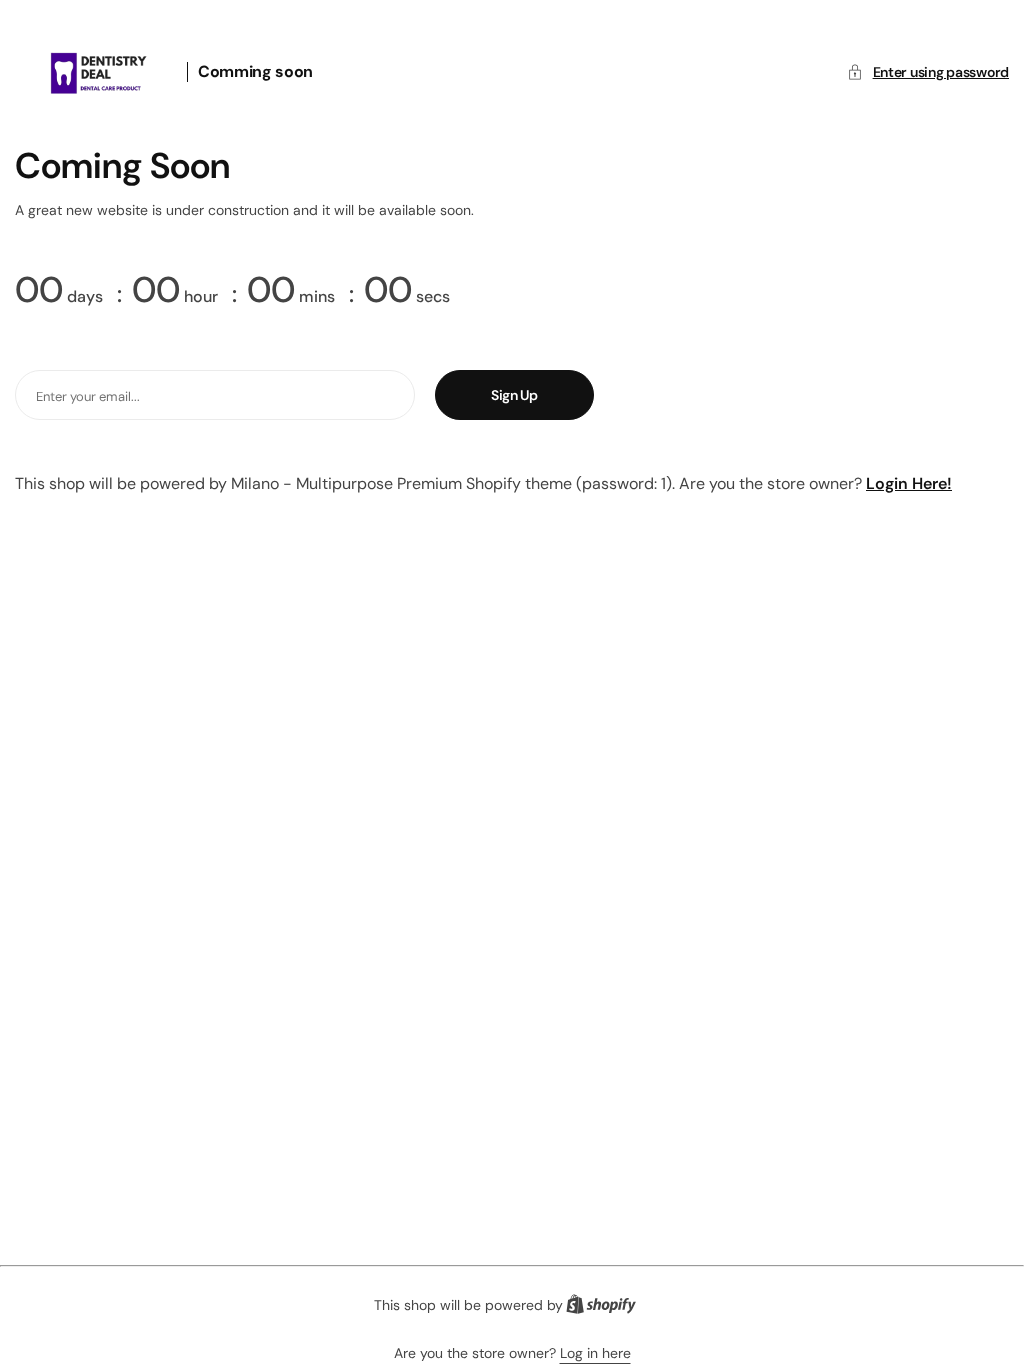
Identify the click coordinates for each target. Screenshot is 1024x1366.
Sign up (514, 395)
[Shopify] (607, 1308)
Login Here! (909, 483)
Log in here (595, 1353)
